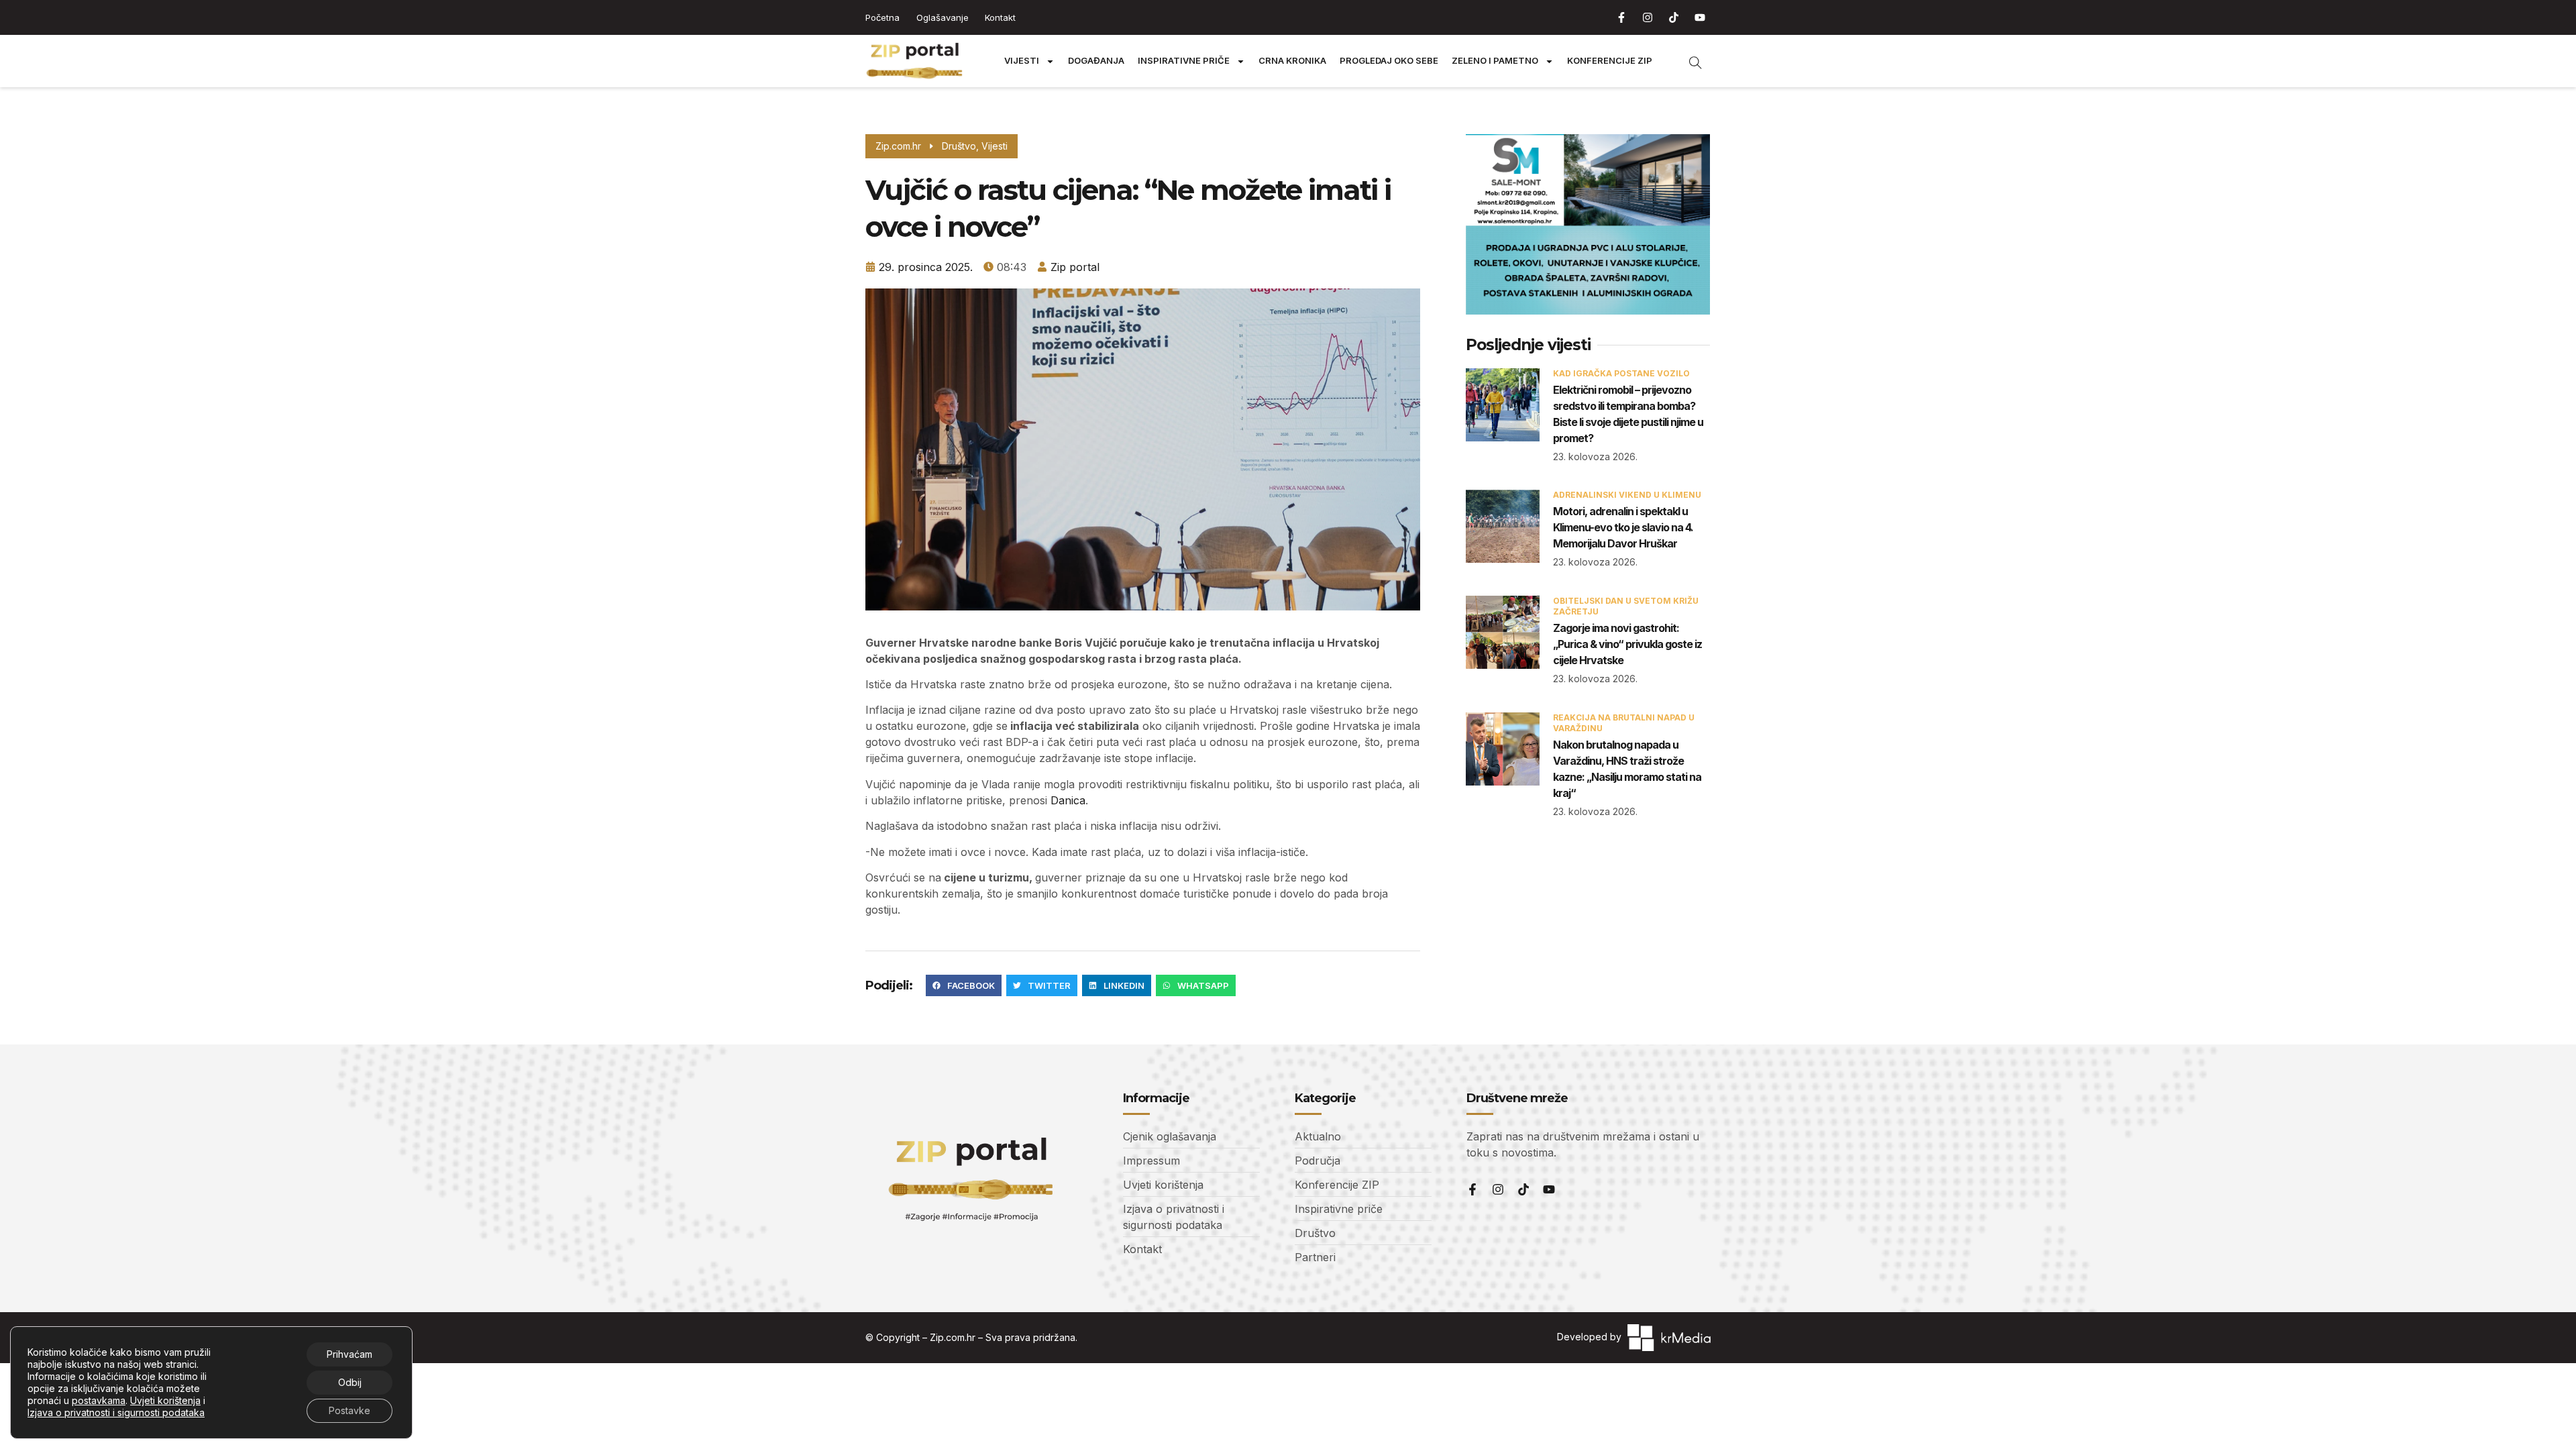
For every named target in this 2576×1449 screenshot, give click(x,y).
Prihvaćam (350, 1354)
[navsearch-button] (1688, 61)
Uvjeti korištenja (165, 1400)
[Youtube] (1700, 17)
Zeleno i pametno (1495, 61)
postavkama (99, 1400)
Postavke (350, 1410)
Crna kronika (1292, 61)
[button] (964, 985)
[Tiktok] (1674, 17)
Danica (1068, 800)
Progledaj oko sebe (1389, 61)
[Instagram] (1648, 17)
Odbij (350, 1382)
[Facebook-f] (1621, 17)
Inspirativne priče (1184, 61)
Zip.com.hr (953, 1337)
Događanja (1096, 61)
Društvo (959, 146)
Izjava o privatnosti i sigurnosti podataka (116, 1412)
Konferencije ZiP (1610, 61)
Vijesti (1022, 61)
